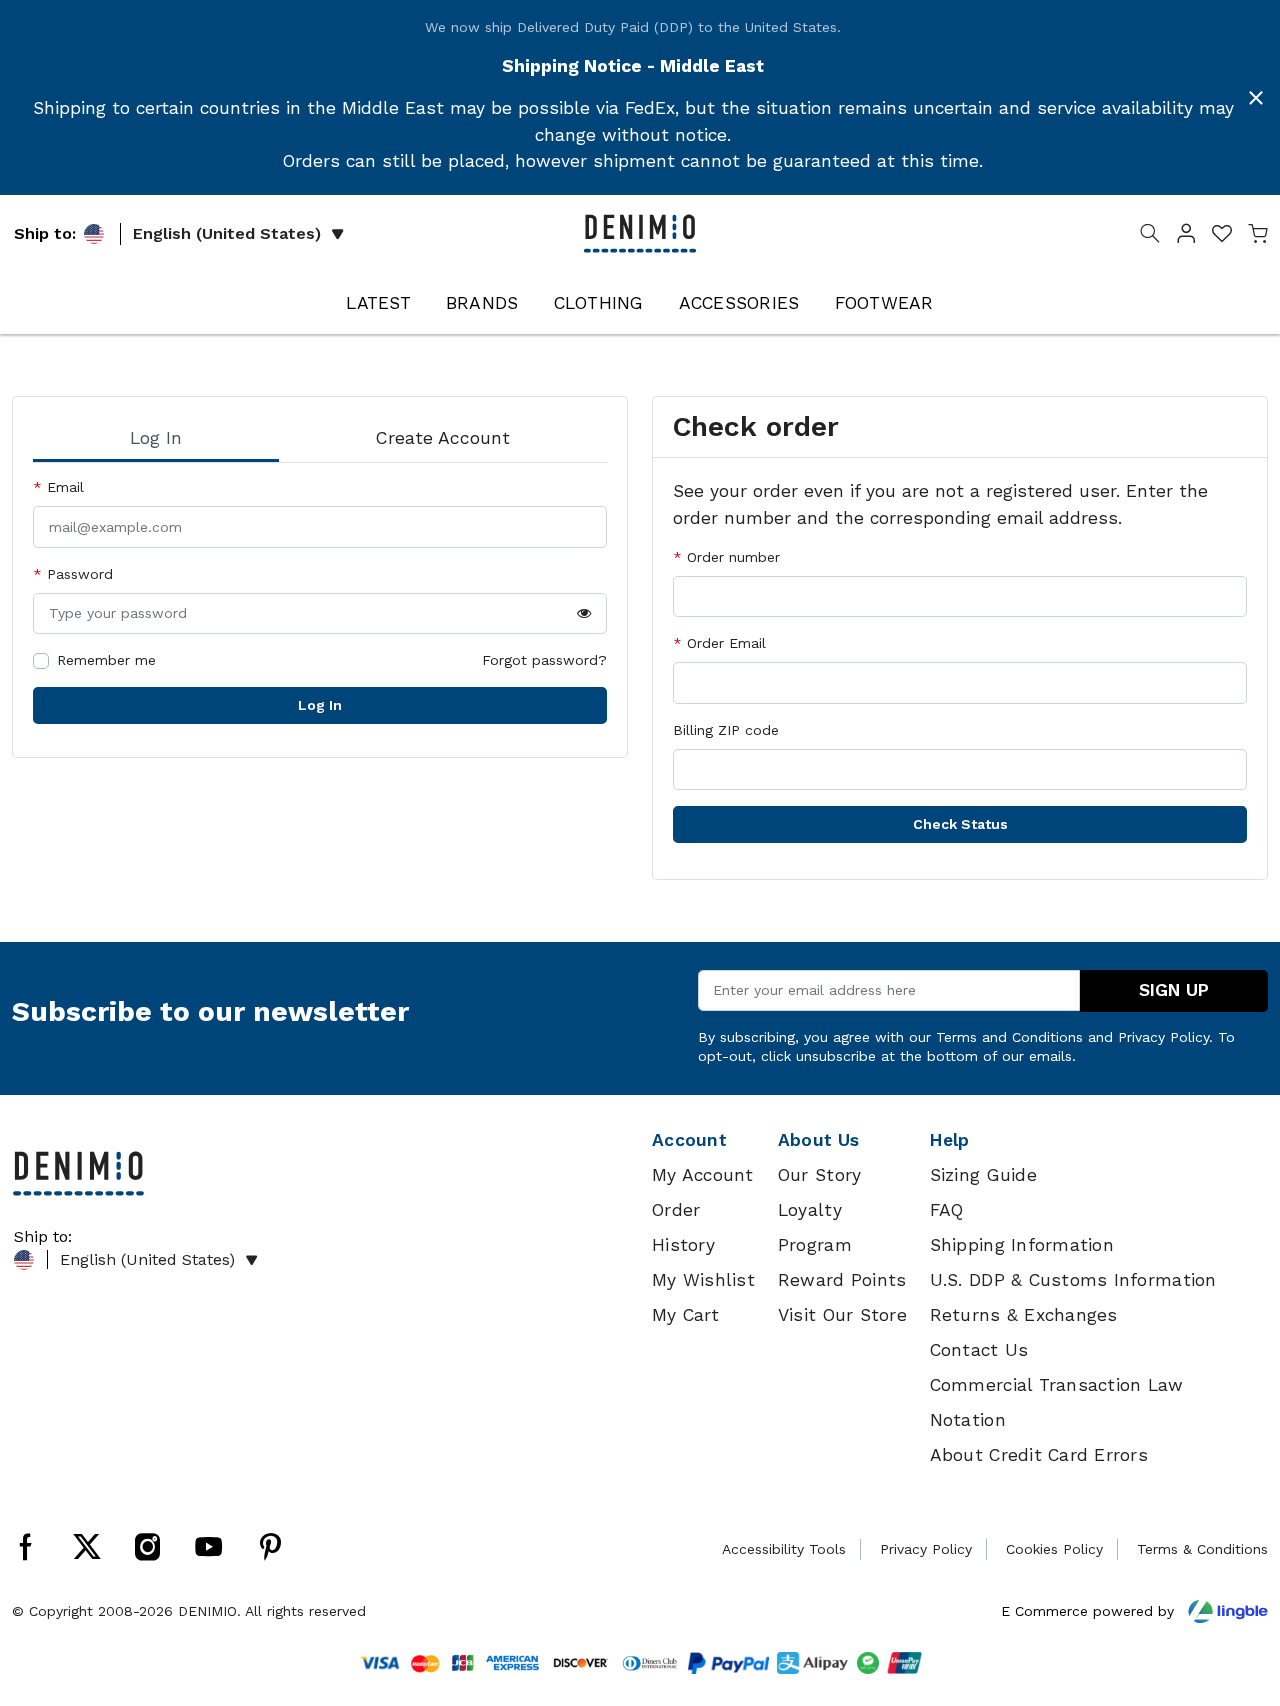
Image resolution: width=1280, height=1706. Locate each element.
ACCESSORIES (739, 303)
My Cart (685, 1315)
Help (950, 1140)
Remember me (106, 660)
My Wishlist (703, 1280)
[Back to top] (1235, 1587)
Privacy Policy (1163, 1037)
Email (63, 487)
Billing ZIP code (726, 730)
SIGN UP (1174, 990)
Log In (320, 705)
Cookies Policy (1054, 1549)
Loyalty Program (815, 1227)
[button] (1186, 237)
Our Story (819, 1175)
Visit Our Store (842, 1315)
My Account (703, 1175)
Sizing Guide (983, 1175)
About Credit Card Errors (1039, 1455)
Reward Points (842, 1280)
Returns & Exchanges (1024, 1315)
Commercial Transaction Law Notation (1057, 1402)
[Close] (1256, 98)
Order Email (724, 643)
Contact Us (979, 1350)
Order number (731, 557)
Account (689, 1140)
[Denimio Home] (640, 232)
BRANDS (482, 303)
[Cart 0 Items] (1258, 237)
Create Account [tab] (443, 438)
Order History (683, 1227)
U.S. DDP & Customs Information (1073, 1280)
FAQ (947, 1210)
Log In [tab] (156, 438)
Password (77, 574)
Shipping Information (1022, 1245)
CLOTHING (599, 303)
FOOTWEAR (884, 303)
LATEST (378, 303)
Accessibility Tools (784, 1549)
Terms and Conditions (1009, 1037)
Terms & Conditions (1202, 1549)
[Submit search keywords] (1150, 237)
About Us (818, 1140)
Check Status (960, 824)
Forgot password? (544, 660)
